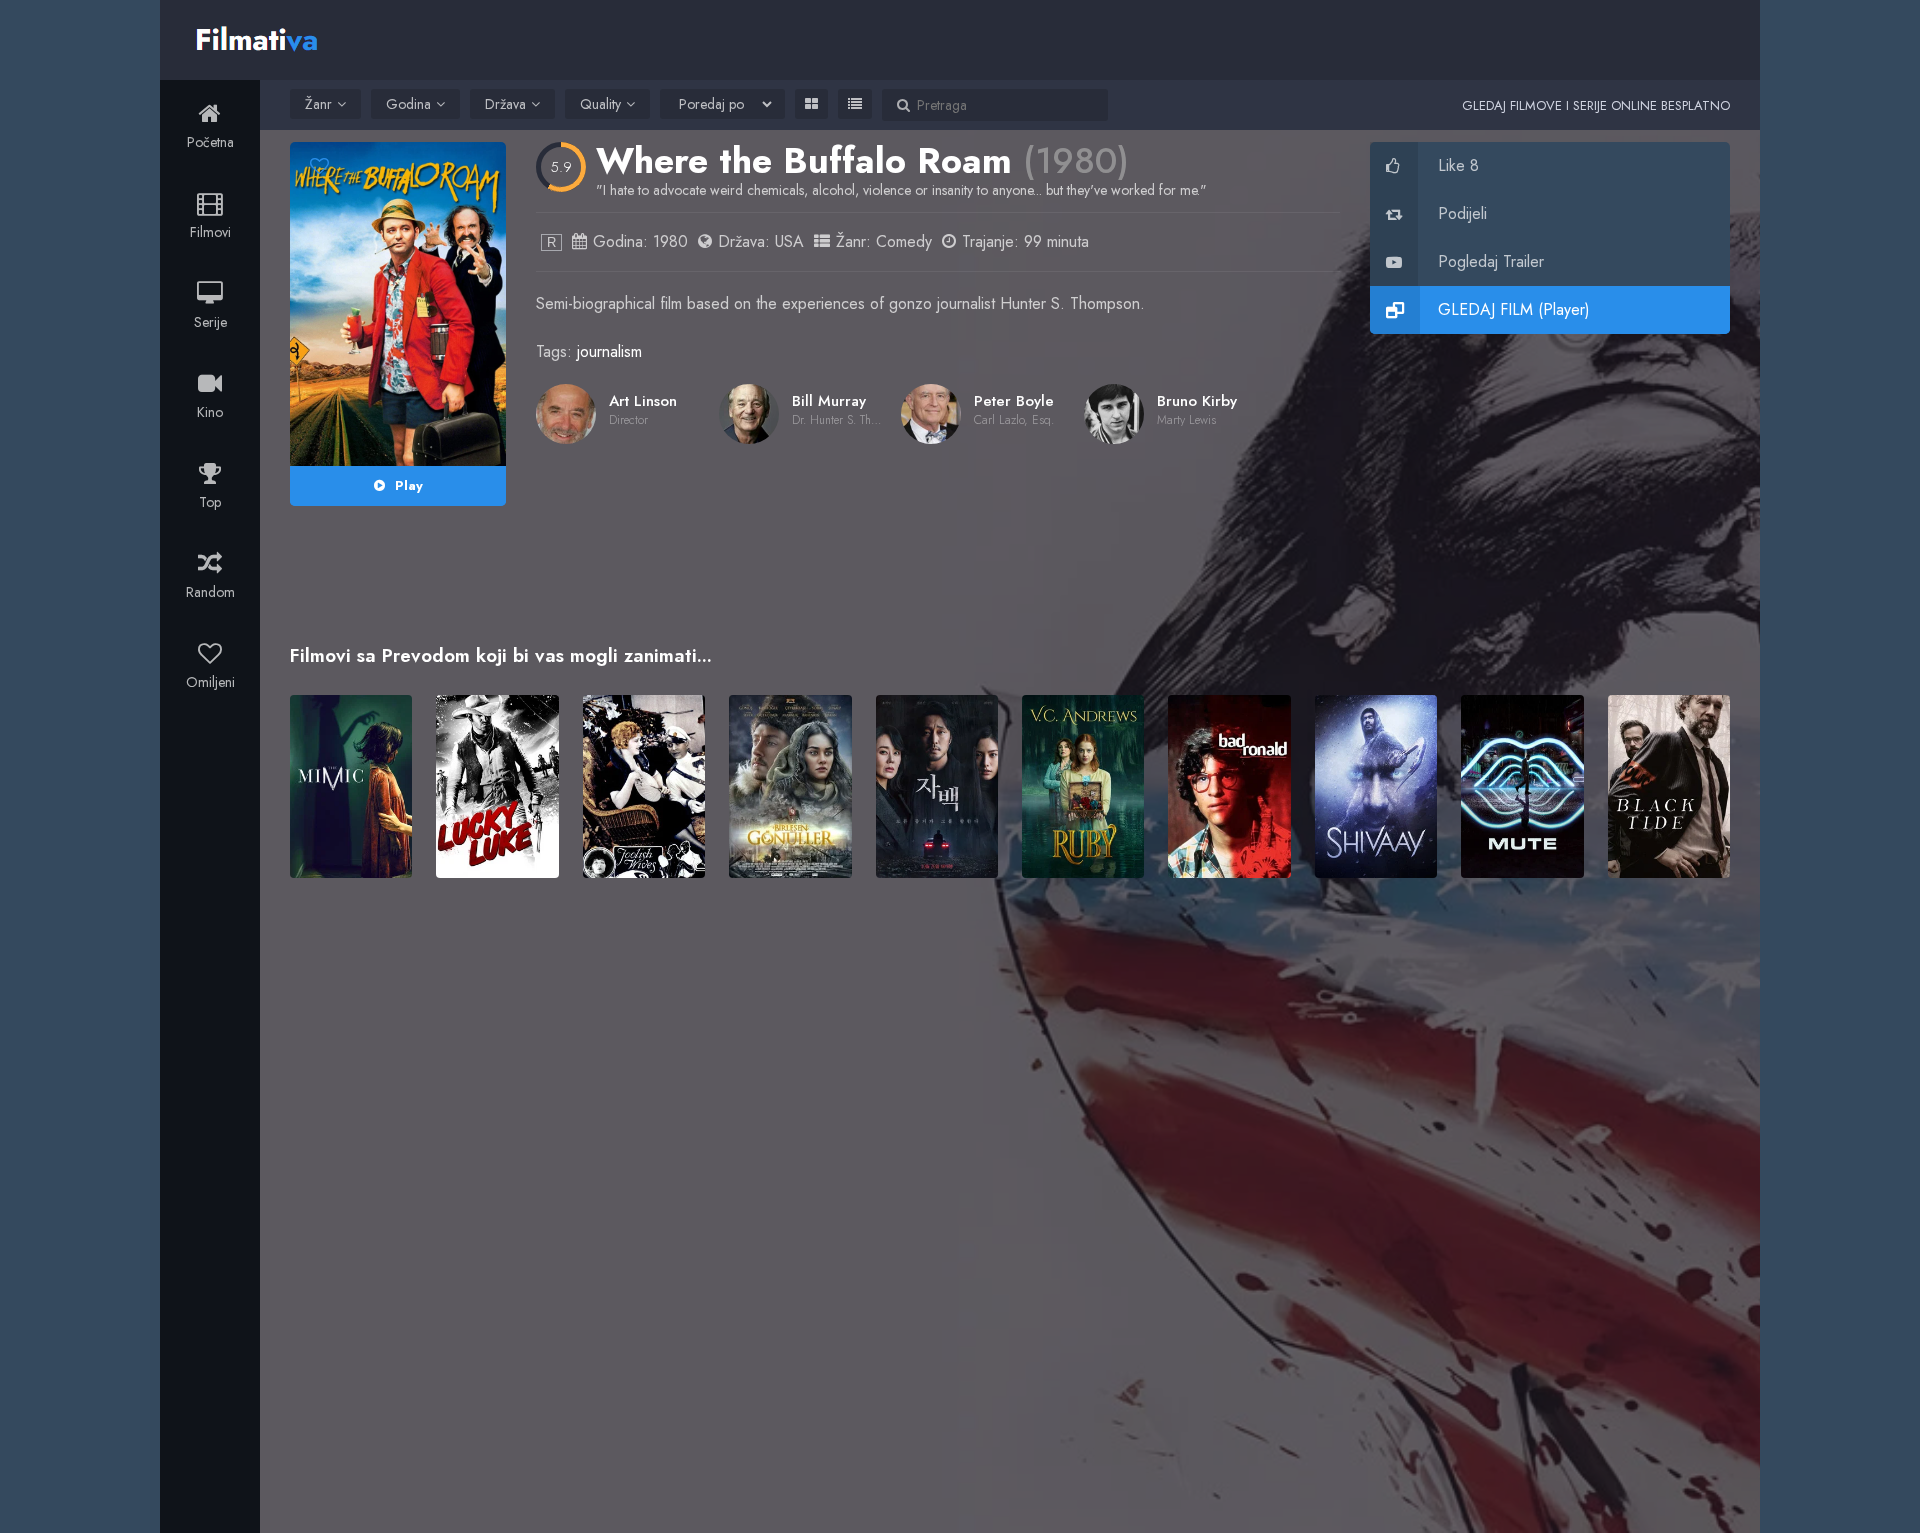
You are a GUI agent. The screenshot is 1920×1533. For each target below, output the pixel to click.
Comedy (904, 241)
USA (789, 241)
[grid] (811, 104)
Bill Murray (829, 401)
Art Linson (643, 401)
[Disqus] (1010, 1183)
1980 (670, 241)
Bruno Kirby (1197, 401)
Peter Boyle (1014, 401)
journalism (609, 351)
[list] (855, 104)
